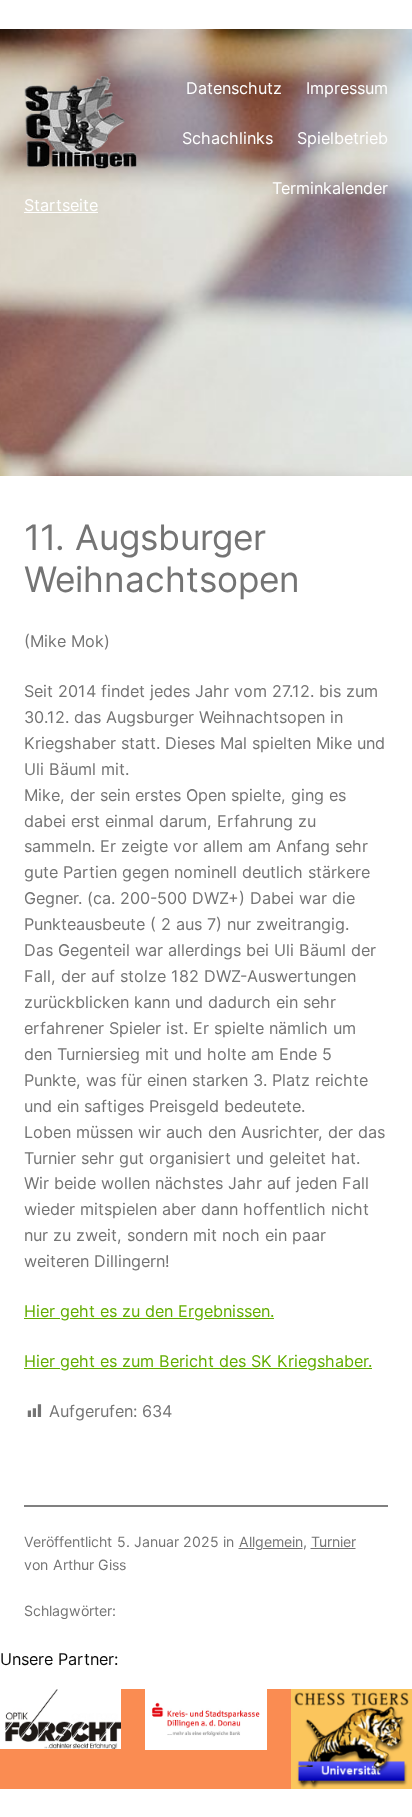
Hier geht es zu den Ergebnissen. (149, 1311)
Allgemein (271, 1541)
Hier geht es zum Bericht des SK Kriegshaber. (198, 1361)
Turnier (333, 1541)
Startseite (61, 205)
